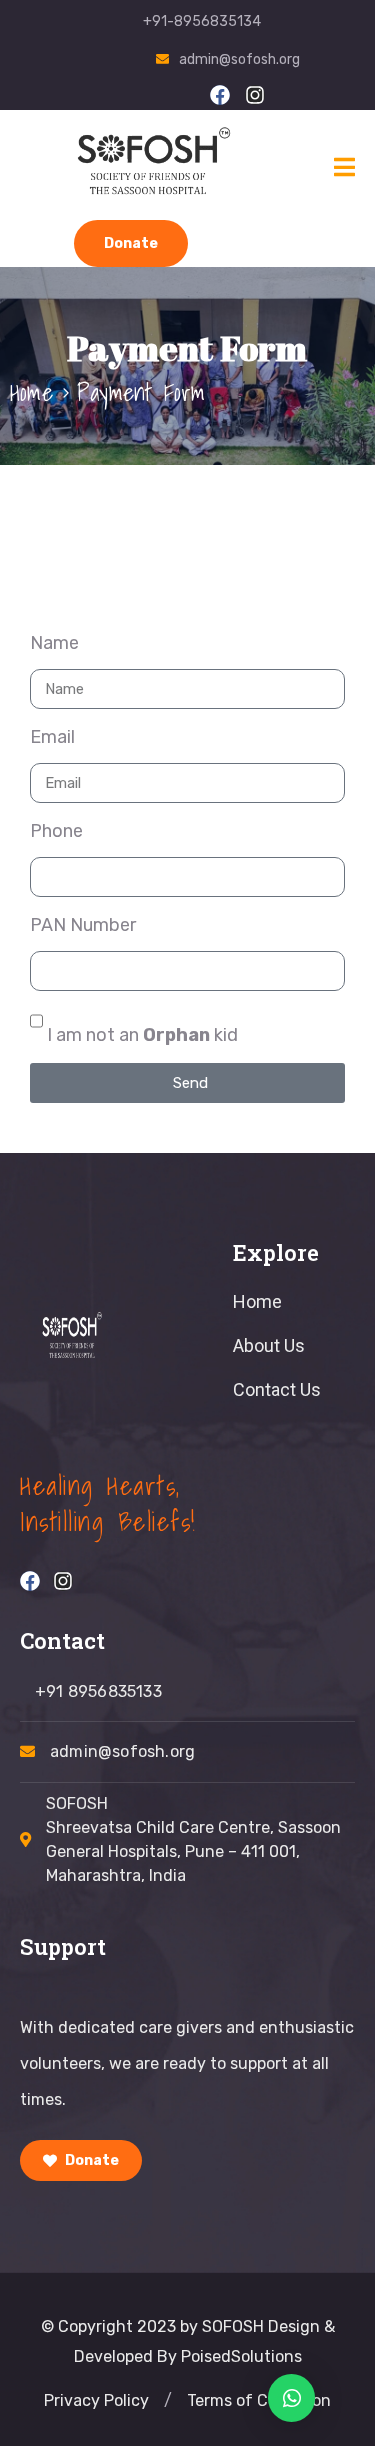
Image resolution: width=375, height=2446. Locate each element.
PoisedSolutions (241, 2356)
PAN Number (83, 925)
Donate (131, 243)
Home (31, 392)
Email (52, 737)
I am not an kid (142, 1035)
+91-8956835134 (202, 21)
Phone (56, 831)
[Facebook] (220, 95)
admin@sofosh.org (239, 59)
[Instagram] (255, 95)
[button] (168, 2401)
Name (54, 643)
